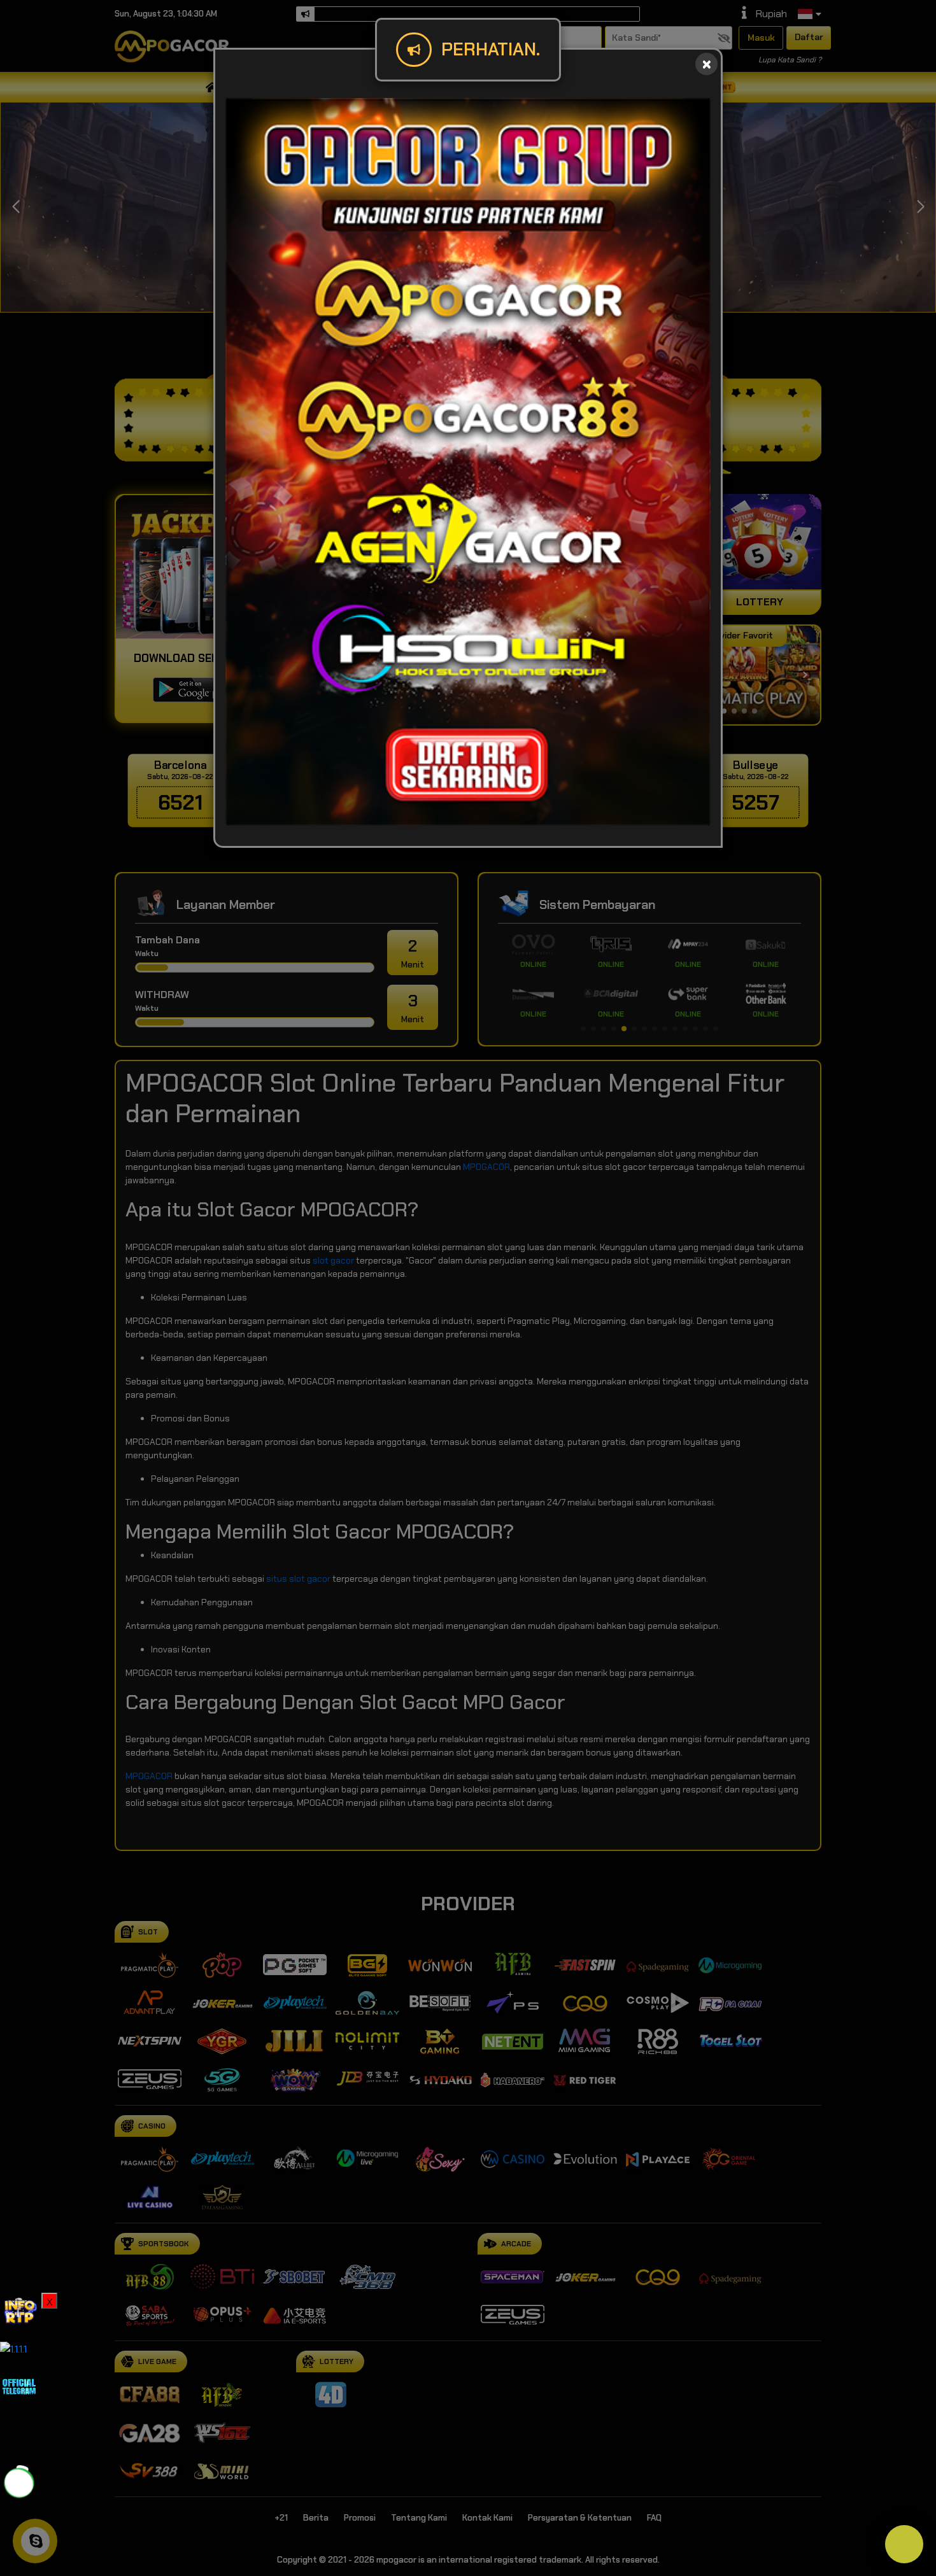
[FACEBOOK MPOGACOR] (19, 2434)
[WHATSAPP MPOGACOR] (19, 2482)
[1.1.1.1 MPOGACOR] (13, 2348)
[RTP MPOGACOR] (19, 2311)
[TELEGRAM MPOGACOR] (19, 2385)
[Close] (706, 64)
